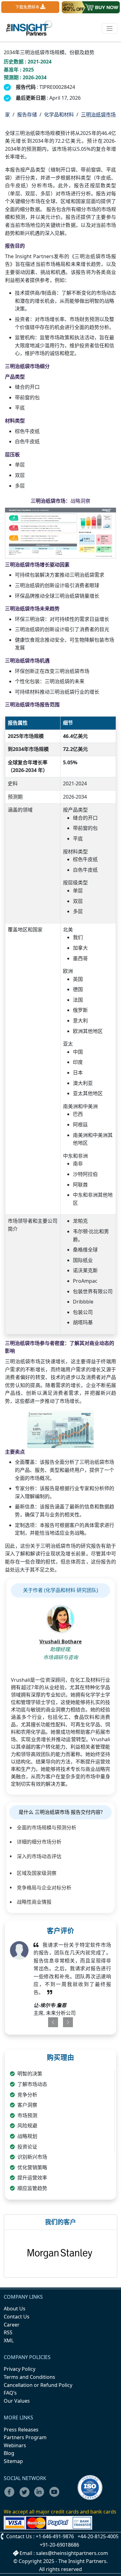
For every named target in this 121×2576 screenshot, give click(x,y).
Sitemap (13, 2461)
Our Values (17, 2401)
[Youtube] (56, 2496)
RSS (8, 2332)
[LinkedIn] (41, 2496)
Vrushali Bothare (60, 1641)
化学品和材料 (59, 115)
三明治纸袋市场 (98, 115)
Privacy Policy (20, 2369)
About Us (15, 2309)
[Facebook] (11, 2496)
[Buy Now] (91, 7)
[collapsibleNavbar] (110, 28)
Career (12, 2325)
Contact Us (17, 2317)
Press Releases (21, 2430)
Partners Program (25, 2437)
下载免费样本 (28, 7)
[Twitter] (26, 2496)
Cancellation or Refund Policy (38, 2385)
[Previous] (50, 2022)
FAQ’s (10, 2393)
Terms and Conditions (29, 2377)
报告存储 (27, 115)
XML (9, 2340)
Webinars (15, 2445)
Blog (9, 2453)
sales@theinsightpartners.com (72, 2553)
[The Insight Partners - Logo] (29, 28)
